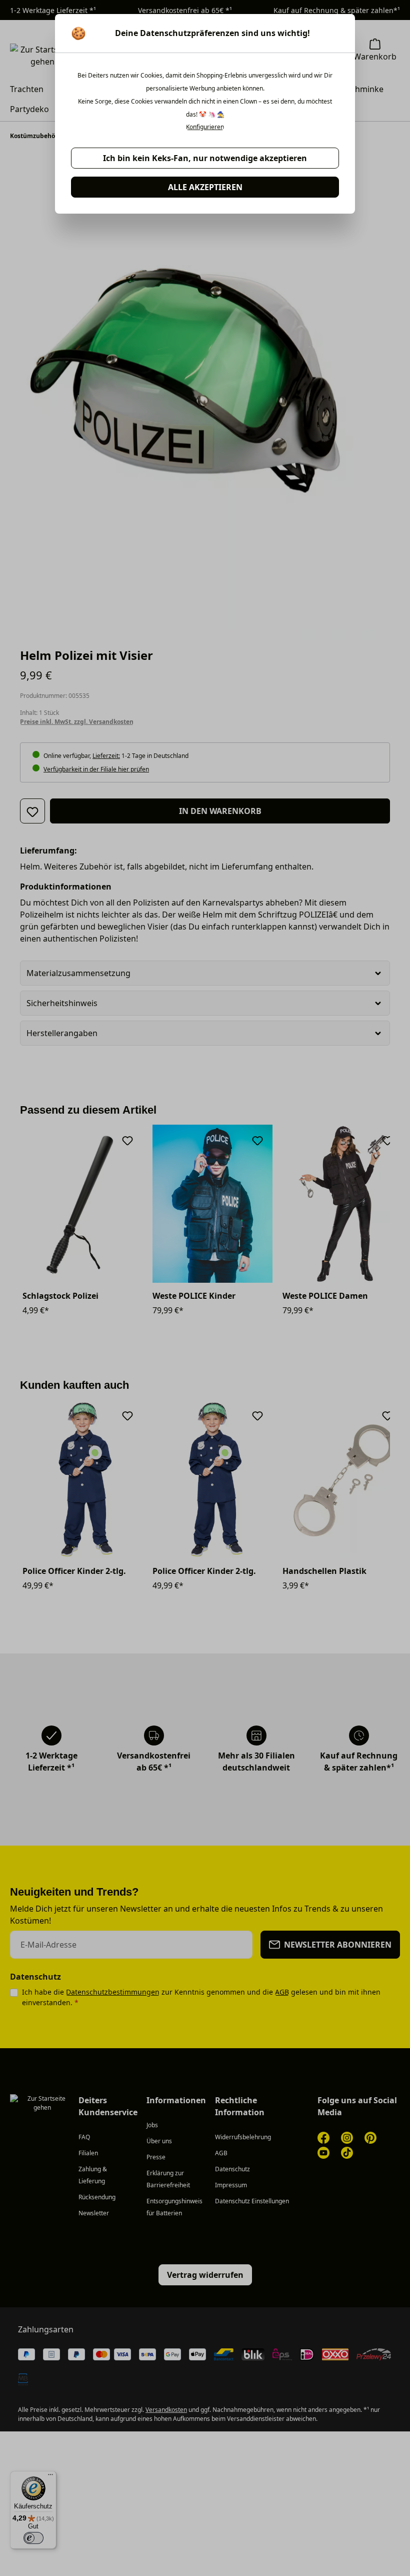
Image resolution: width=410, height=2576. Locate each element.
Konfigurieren (205, 127)
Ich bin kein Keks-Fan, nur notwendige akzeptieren (205, 158)
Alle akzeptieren (205, 187)
